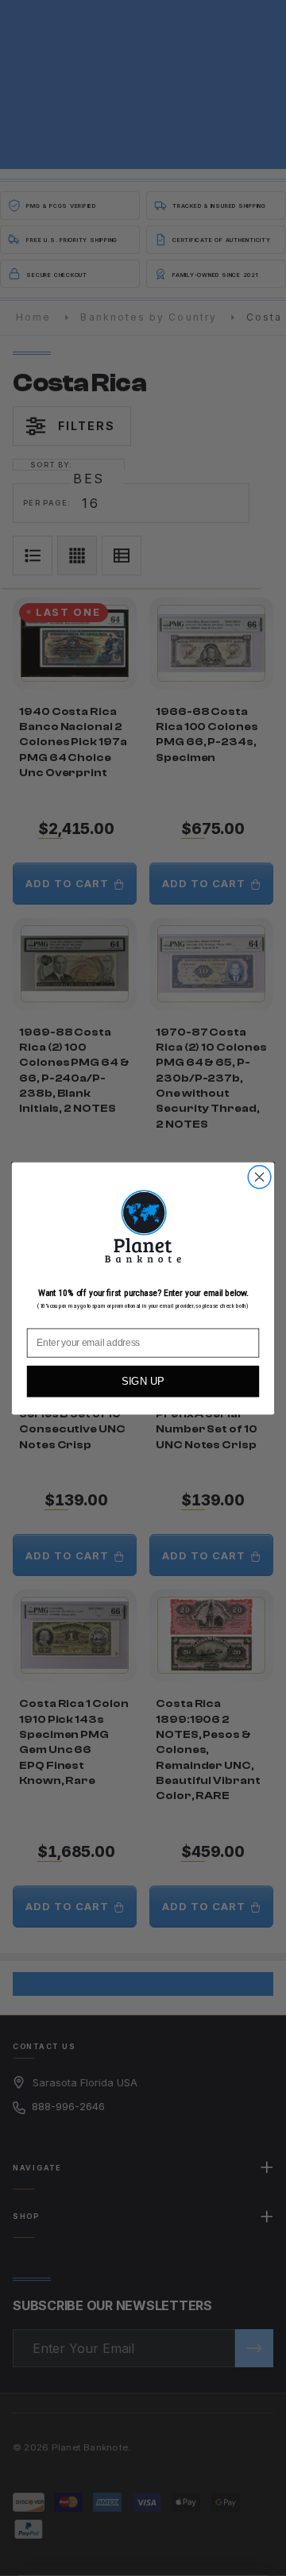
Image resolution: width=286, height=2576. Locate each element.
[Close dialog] (260, 1177)
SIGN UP (143, 1381)
